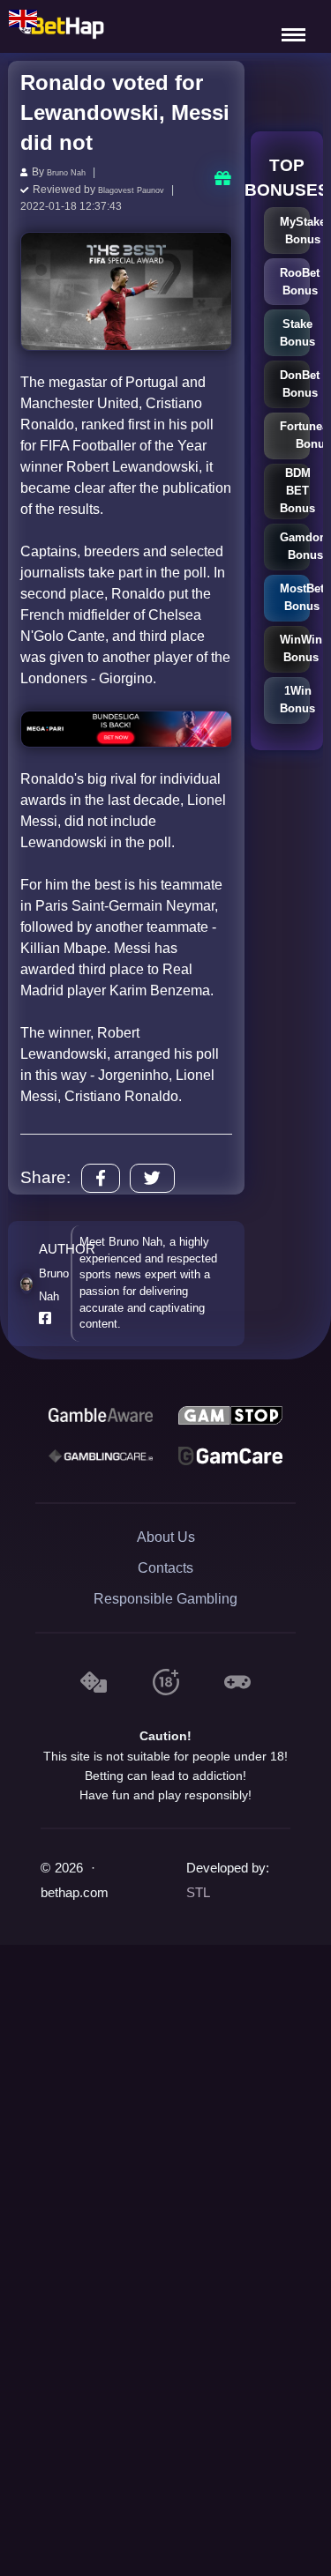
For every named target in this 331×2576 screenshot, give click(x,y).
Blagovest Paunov (142, 188)
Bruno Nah (73, 172)
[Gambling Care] (101, 1453)
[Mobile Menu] (296, 26)
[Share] (101, 1176)
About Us (166, 1534)
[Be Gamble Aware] (101, 1412)
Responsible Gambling (165, 1595)
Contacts (165, 1564)
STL (198, 1890)
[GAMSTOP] (230, 1412)
